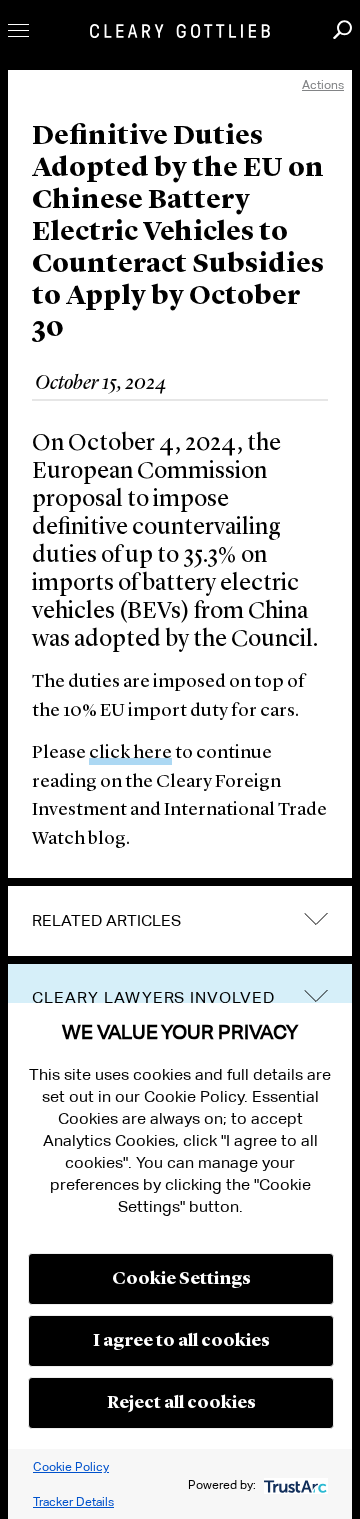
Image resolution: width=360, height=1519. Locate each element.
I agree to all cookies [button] (181, 1341)
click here (130, 753)
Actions (323, 84)
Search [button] (342, 29)
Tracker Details (73, 1501)
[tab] (180, 921)
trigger (316, 995)
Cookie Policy (71, 1466)
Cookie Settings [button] (181, 1279)
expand (316, 919)
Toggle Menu (18, 30)
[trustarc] (293, 1484)
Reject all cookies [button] (181, 1403)
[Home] (180, 31)
